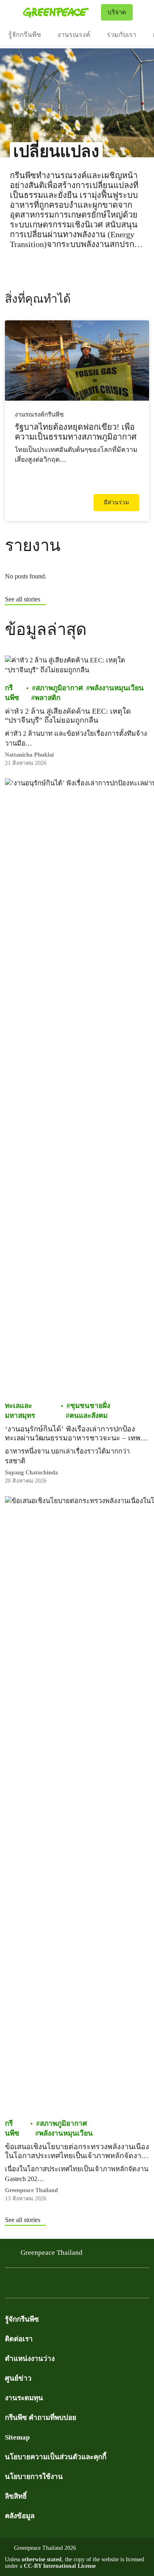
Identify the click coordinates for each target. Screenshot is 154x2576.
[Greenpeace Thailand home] (60, 12)
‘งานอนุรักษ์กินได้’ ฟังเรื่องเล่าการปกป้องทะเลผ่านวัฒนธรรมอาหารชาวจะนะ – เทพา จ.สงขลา (75, 1434)
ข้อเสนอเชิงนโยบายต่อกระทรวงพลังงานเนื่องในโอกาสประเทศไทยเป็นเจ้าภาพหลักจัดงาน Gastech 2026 (77, 2151)
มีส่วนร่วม (116, 502)
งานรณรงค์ (74, 35)
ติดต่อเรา (19, 2339)
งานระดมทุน (24, 2398)
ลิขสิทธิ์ (16, 2496)
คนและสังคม (88, 1416)
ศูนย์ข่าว (18, 2378)
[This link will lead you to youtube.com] (43, 2285)
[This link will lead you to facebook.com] (10, 2285)
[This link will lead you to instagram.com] (59, 2285)
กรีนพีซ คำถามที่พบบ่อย (41, 2418)
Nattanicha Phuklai (29, 755)
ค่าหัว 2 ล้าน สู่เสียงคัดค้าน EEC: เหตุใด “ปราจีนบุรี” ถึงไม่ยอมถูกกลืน (68, 716)
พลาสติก (48, 698)
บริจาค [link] (117, 12)
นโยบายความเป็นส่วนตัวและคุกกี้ (56, 2457)
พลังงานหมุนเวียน (117, 688)
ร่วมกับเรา (122, 35)
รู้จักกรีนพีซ (25, 35)
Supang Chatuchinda (31, 1473)
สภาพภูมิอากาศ (59, 688)
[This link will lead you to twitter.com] (26, 2285)
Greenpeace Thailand (52, 2253)
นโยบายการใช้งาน (34, 2477)
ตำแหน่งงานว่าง (30, 2359)
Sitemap (17, 2437)
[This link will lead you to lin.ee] (76, 2285)
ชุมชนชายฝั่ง (90, 1406)
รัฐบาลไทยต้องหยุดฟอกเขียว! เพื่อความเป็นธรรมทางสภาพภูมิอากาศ (76, 432)
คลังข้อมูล (20, 2516)
